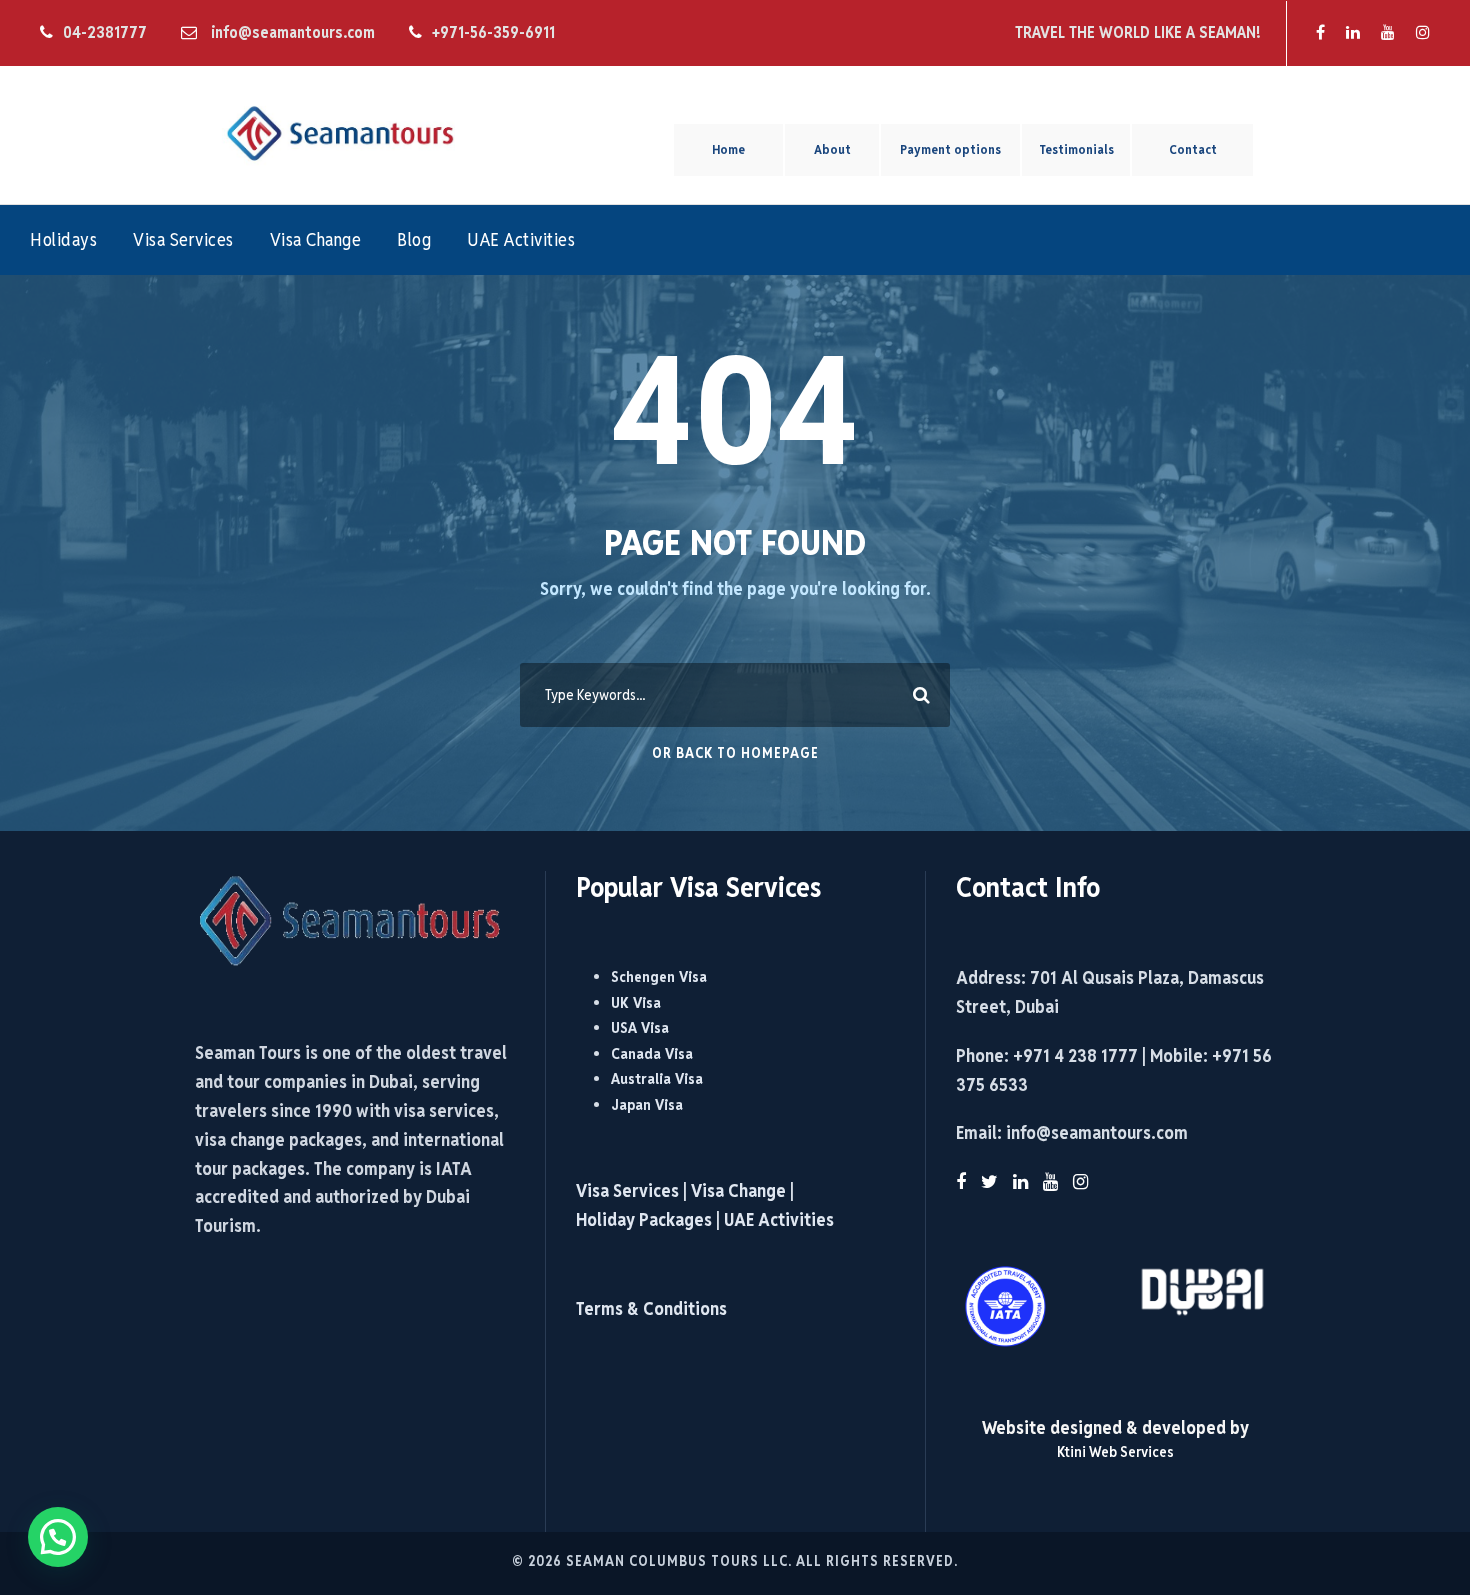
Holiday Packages (644, 1219)
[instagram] (1423, 32)
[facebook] (1320, 32)
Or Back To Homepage (735, 753)
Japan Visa (647, 1104)
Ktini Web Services (1115, 1451)
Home (728, 149)
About (832, 149)
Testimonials (1076, 149)
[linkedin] (1353, 32)
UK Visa (636, 1002)
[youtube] (1388, 32)
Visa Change (316, 239)
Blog (414, 239)
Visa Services (183, 239)
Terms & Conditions (651, 1308)
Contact (1193, 149)
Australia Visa (657, 1078)
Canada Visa (652, 1053)
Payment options (950, 149)
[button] (58, 1537)
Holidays (63, 239)
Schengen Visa (659, 976)
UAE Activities (521, 239)
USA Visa (640, 1027)
